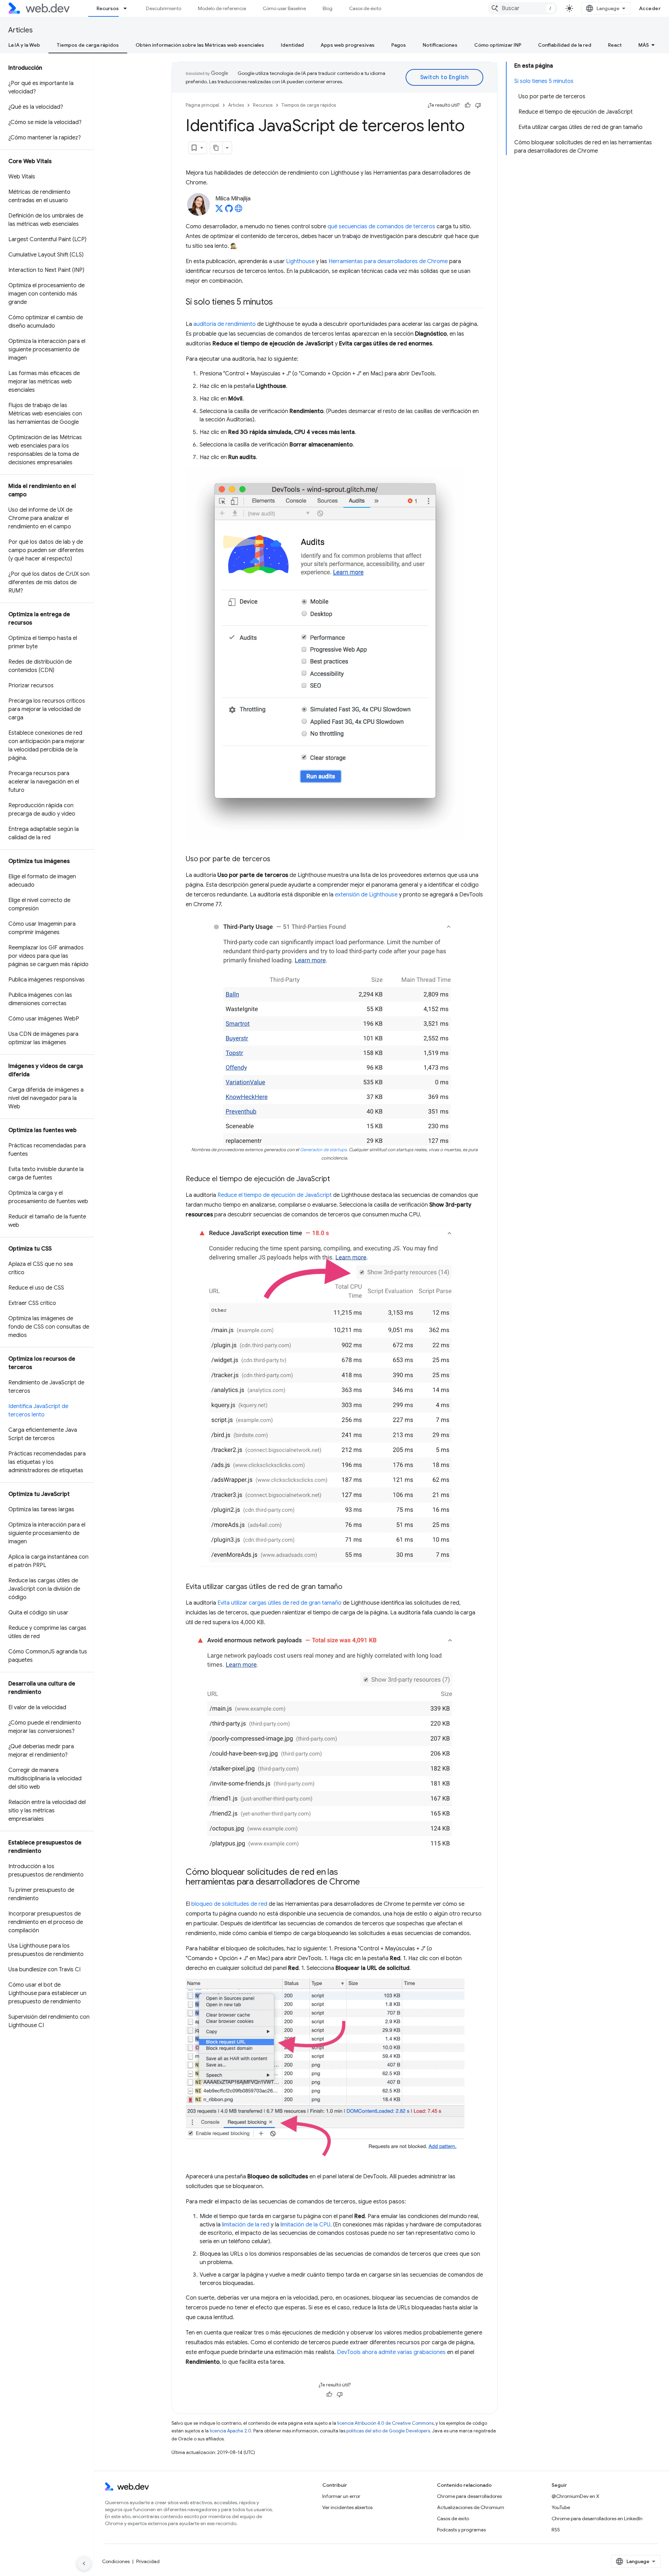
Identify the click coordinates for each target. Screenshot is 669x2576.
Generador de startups (323, 1150)
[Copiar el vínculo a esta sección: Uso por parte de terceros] (277, 859)
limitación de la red (246, 2225)
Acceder (650, 8)
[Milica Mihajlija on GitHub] (229, 211)
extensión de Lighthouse (366, 895)
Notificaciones (440, 45)
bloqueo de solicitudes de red (229, 1904)
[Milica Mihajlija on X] (219, 211)
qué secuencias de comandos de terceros (381, 227)
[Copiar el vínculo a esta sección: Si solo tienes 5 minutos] (279, 303)
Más (644, 45)
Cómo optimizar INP (498, 45)
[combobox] (523, 8)
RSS (556, 2530)
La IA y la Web (24, 45)
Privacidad (148, 2561)
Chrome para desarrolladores (469, 2496)
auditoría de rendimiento (225, 324)
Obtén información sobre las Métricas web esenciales (200, 45)
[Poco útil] (478, 105)
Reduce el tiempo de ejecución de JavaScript (275, 1195)
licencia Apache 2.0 (230, 2431)
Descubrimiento (164, 8)
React (615, 45)
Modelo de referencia (222, 8)
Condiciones (116, 2561)
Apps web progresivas (348, 45)
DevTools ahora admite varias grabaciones (391, 2352)
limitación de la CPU (305, 2225)
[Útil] (468, 105)
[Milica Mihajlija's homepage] (239, 211)
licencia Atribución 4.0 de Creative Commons (385, 2423)
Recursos (108, 8)
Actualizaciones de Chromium (471, 2507)
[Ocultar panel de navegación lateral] (84, 2563)
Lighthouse (300, 261)
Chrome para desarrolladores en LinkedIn (597, 2518)
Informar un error (341, 2496)
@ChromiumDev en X (575, 2496)
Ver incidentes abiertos (347, 2507)
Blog (328, 8)
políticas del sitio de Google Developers (388, 2431)
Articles (21, 30)
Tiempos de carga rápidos (88, 45)
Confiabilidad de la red (565, 45)
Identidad (292, 45)
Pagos (399, 45)
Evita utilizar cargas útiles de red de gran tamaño (279, 1603)
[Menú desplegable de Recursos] (128, 8)
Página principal (202, 105)
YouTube (561, 2507)
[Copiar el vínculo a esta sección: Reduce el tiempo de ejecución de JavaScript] (336, 1179)
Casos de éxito (365, 8)
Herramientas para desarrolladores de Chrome (388, 261)
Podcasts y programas (461, 2530)
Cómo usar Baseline (284, 8)
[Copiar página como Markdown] (216, 148)
